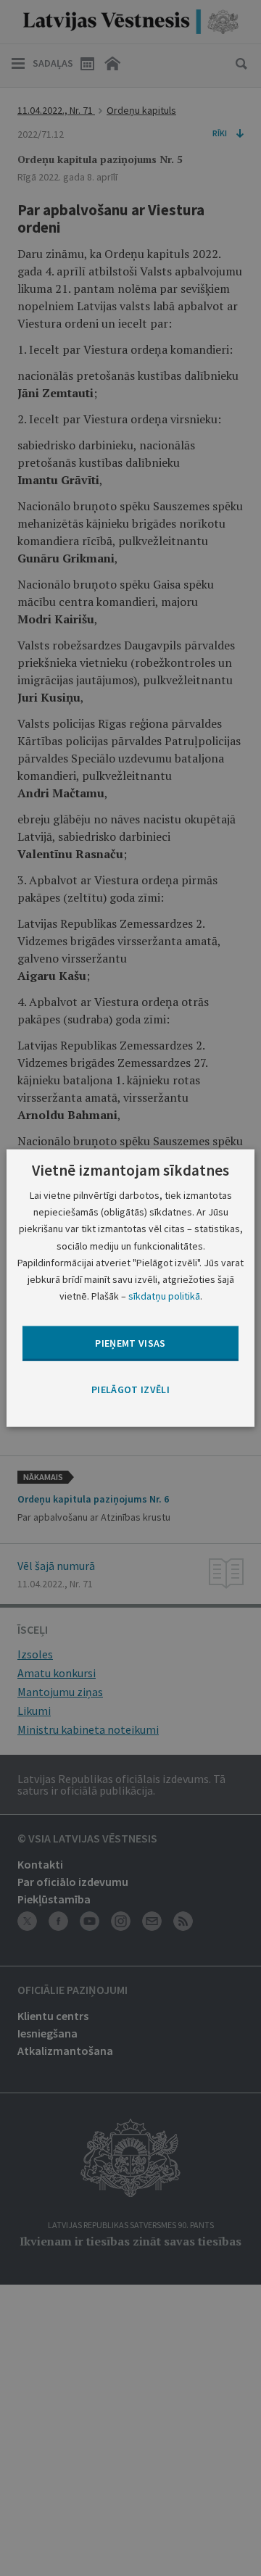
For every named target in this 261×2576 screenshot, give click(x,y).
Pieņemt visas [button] (130, 1343)
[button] (130, 1390)
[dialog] (130, 1288)
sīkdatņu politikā (164, 1295)
